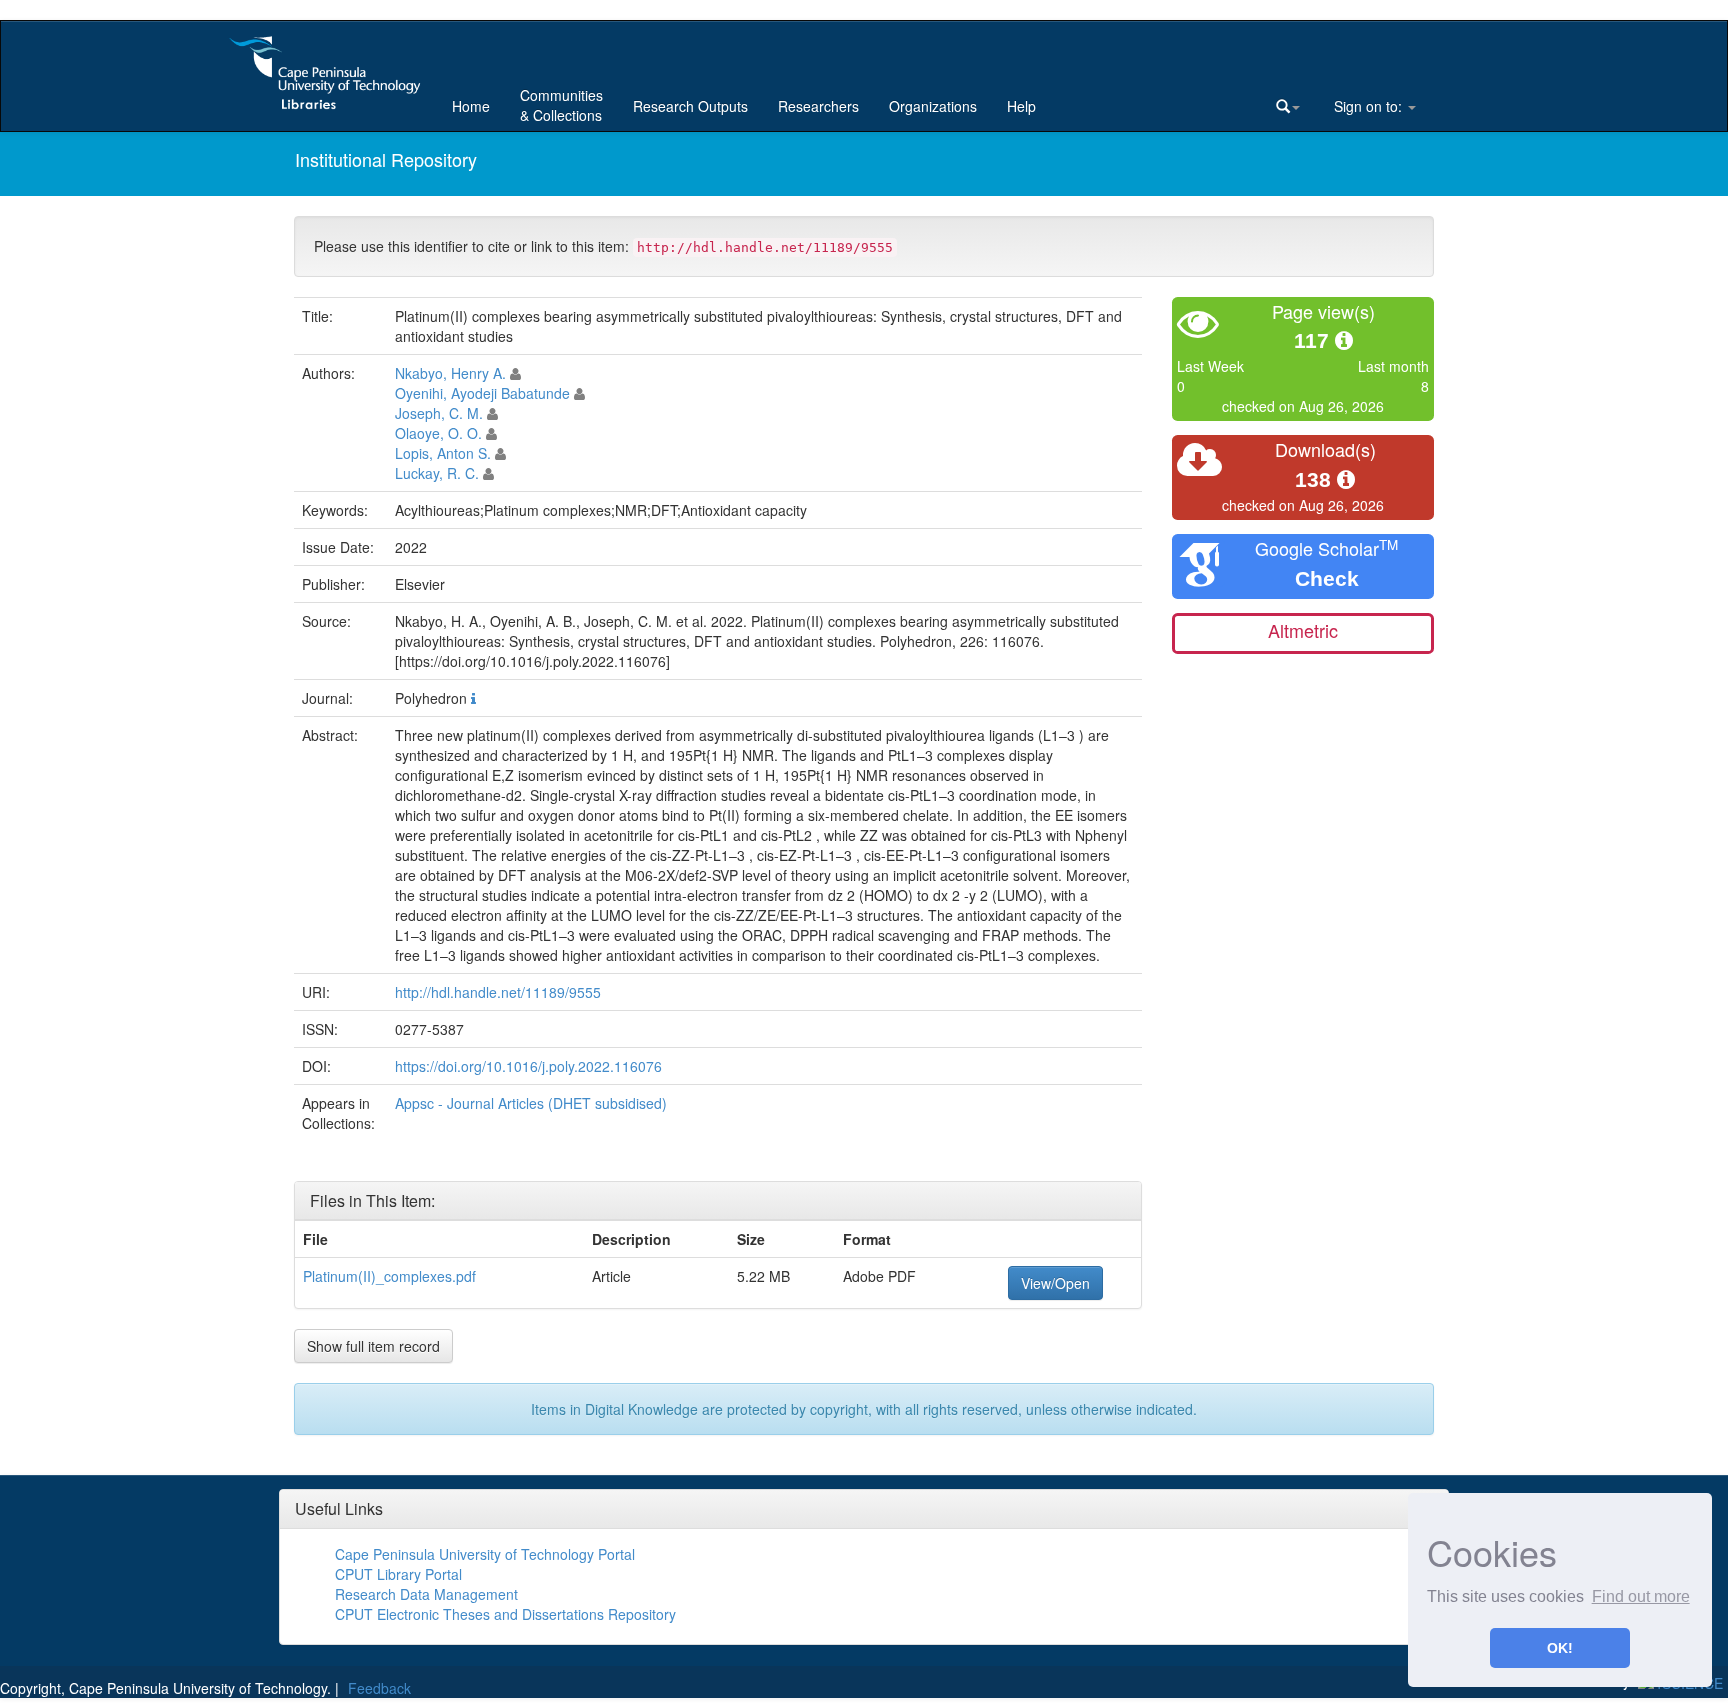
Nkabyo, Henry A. (450, 373)
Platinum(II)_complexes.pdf (389, 1276)
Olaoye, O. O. (438, 433)
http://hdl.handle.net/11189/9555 (498, 992)
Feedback (379, 1688)
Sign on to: (1368, 106)
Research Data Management (426, 1594)
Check (1327, 578)
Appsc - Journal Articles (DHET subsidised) (531, 1103)
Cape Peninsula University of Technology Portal (485, 1554)
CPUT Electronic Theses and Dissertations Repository (505, 1614)
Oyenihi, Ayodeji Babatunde (482, 393)
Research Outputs (690, 106)
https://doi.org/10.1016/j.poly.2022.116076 (528, 1066)
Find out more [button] (1641, 1596)
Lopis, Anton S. (443, 453)
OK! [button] (1560, 1648)
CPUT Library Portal (398, 1574)
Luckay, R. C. (437, 473)
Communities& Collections (561, 105)
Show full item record (373, 1346)
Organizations (933, 106)
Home (471, 106)
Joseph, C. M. (439, 413)
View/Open (1055, 1283)
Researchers (818, 106)
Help (1021, 106)
